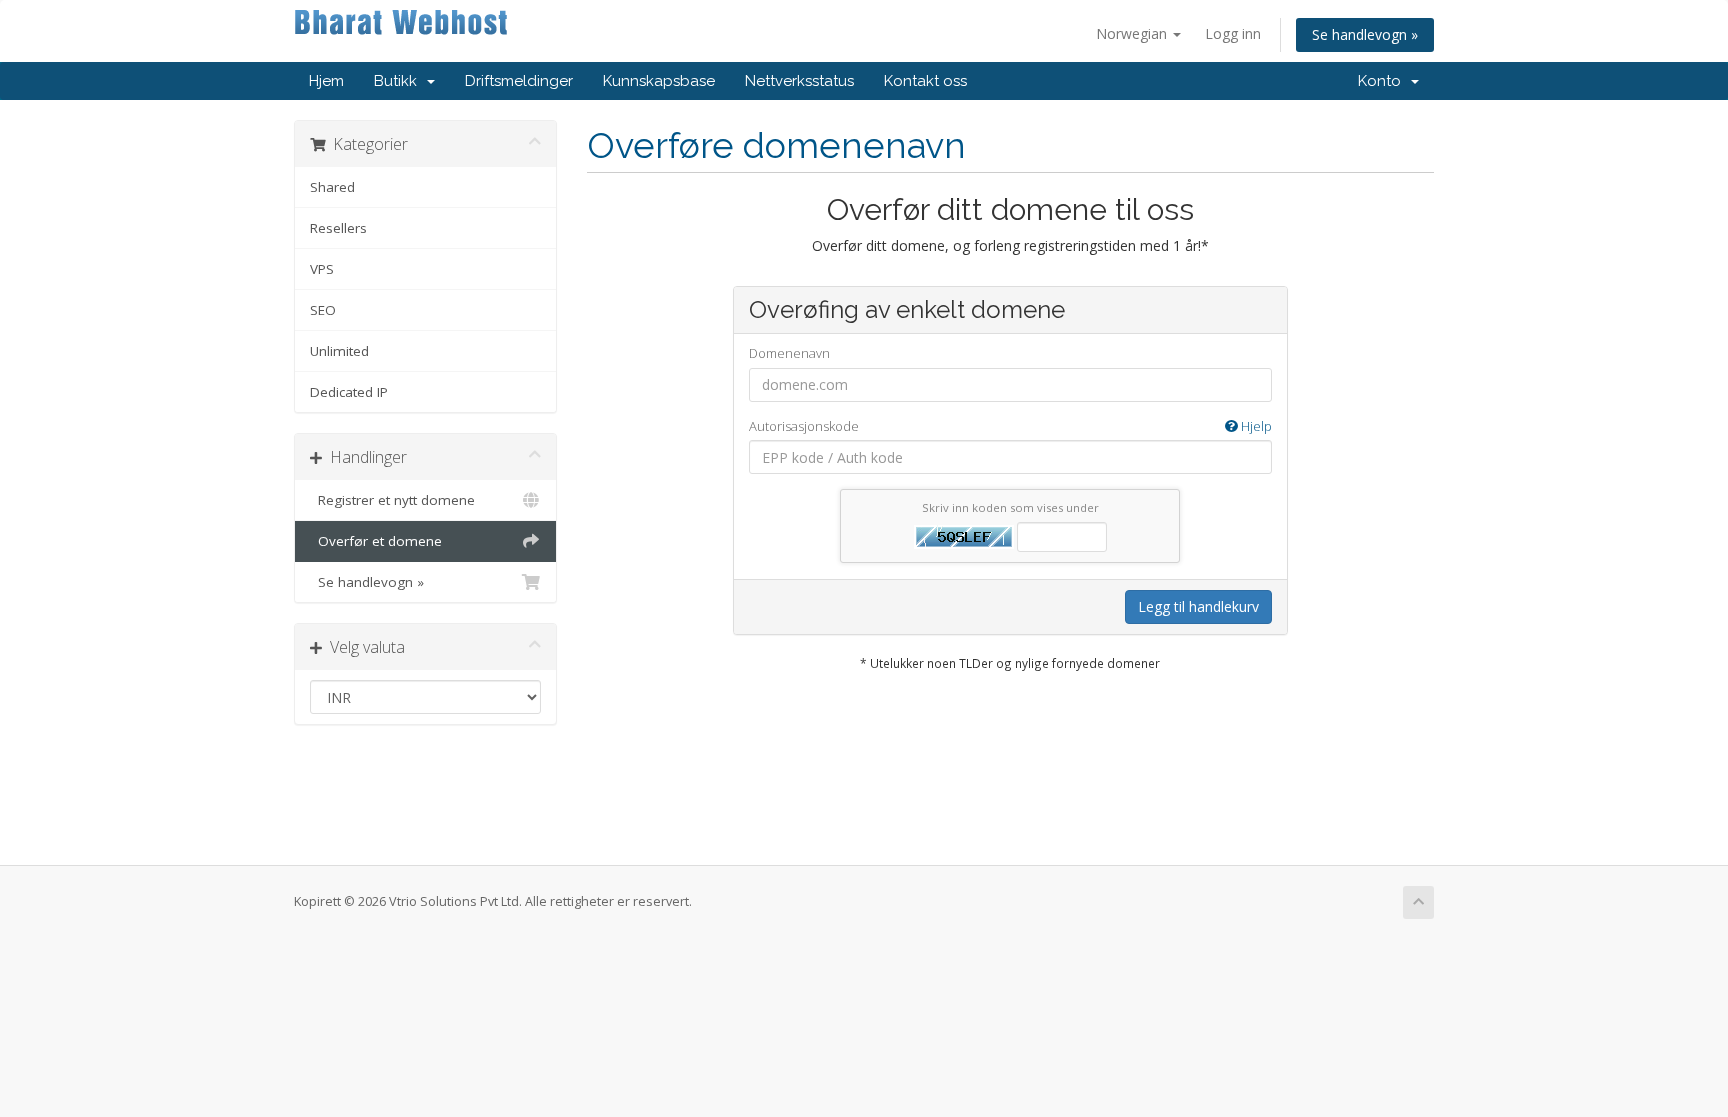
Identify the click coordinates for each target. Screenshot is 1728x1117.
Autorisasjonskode (1010, 426)
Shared (332, 187)
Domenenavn (789, 353)
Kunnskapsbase (659, 81)
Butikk (399, 81)
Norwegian (1133, 33)
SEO (323, 310)
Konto (1383, 81)
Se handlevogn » (1365, 34)
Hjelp (1255, 426)
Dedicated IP (349, 392)
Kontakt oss (925, 81)
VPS (322, 269)
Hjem (326, 81)
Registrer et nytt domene (392, 500)
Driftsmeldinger (519, 81)
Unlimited (339, 351)
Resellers (338, 228)
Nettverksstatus (799, 81)
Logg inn (1233, 33)
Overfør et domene (376, 541)
